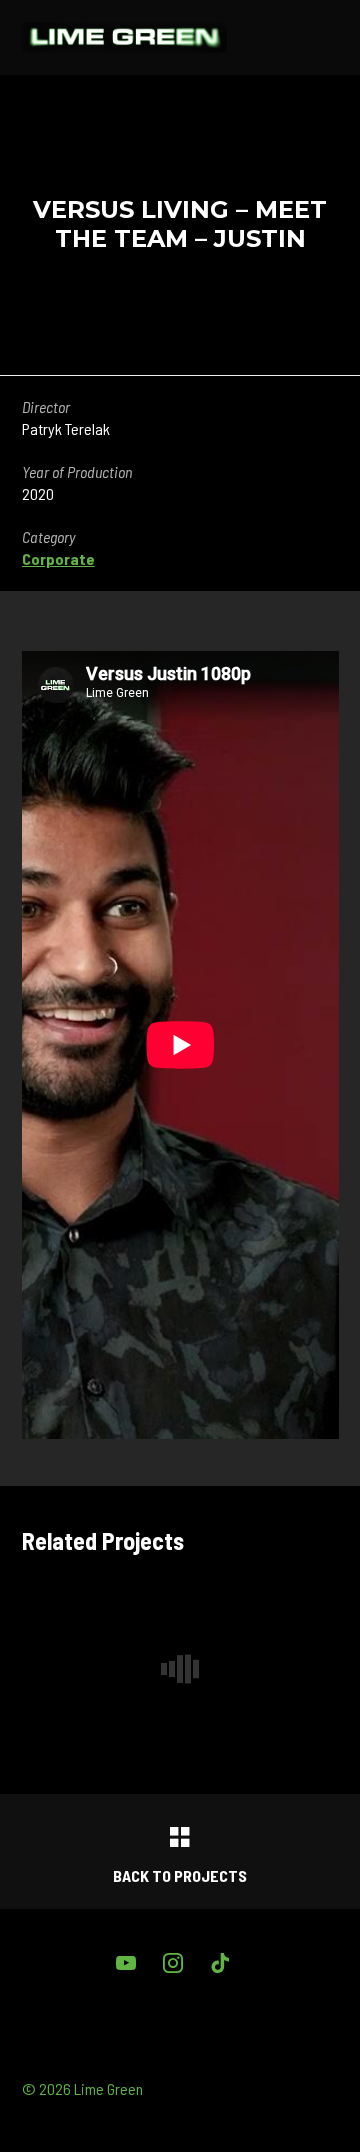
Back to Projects (180, 1875)
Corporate (58, 558)
